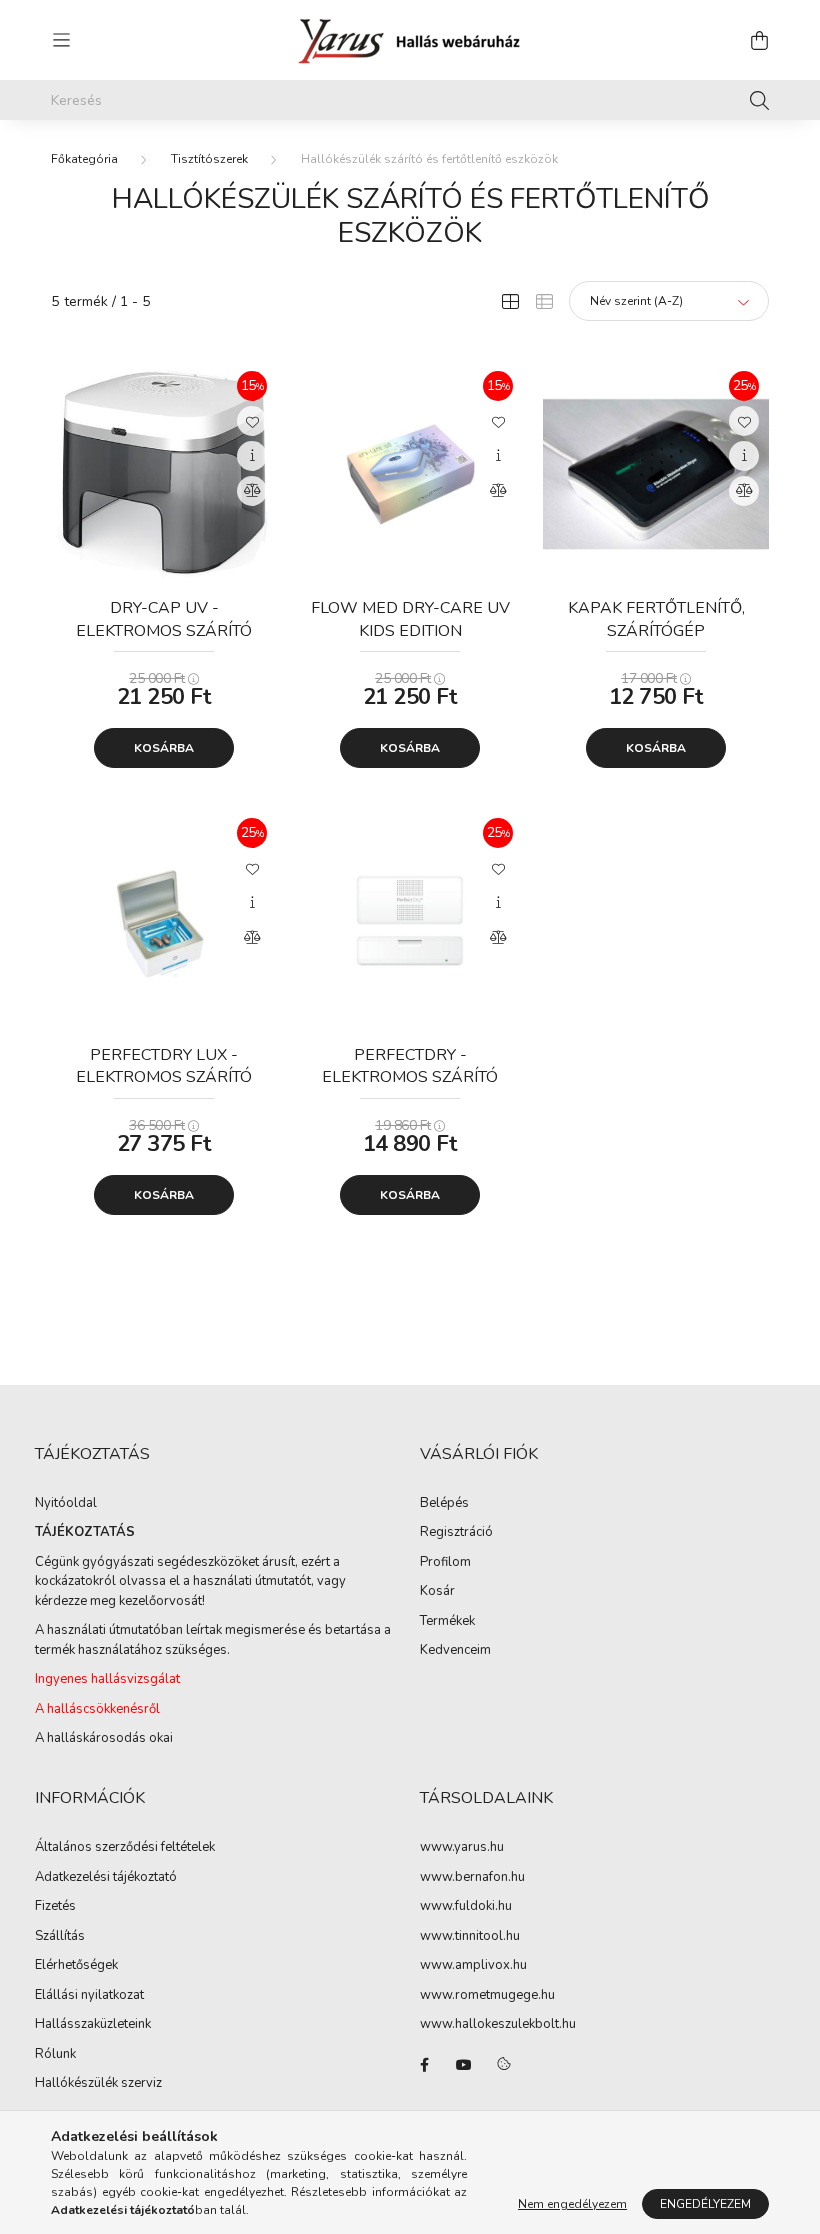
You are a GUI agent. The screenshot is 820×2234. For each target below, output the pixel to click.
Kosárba (164, 748)
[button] (252, 421)
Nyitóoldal (66, 1504)
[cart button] (759, 40)
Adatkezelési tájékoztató (106, 1878)
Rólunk (55, 2055)
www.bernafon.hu (472, 1878)
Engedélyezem (705, 2204)
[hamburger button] (61, 40)
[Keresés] (759, 100)
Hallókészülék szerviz (98, 2084)
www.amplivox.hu (473, 1966)
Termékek (447, 1622)
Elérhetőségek (76, 1966)
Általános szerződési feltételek (125, 1848)
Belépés (444, 1504)
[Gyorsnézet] (252, 456)
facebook (424, 2065)
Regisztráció (456, 1533)
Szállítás (60, 1937)
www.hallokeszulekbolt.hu (498, 2025)
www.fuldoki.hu (466, 1907)
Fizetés (55, 1907)
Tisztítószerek (209, 159)
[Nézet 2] (544, 301)
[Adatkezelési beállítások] (504, 2065)
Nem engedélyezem (572, 2204)
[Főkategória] (84, 159)
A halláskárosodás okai (104, 1738)
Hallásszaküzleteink (93, 2025)
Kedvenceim (455, 1651)
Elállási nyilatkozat (89, 1996)
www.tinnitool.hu (470, 1937)
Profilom (445, 1563)
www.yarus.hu (462, 1848)
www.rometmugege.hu (487, 1996)
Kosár (437, 1592)
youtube (464, 2065)
